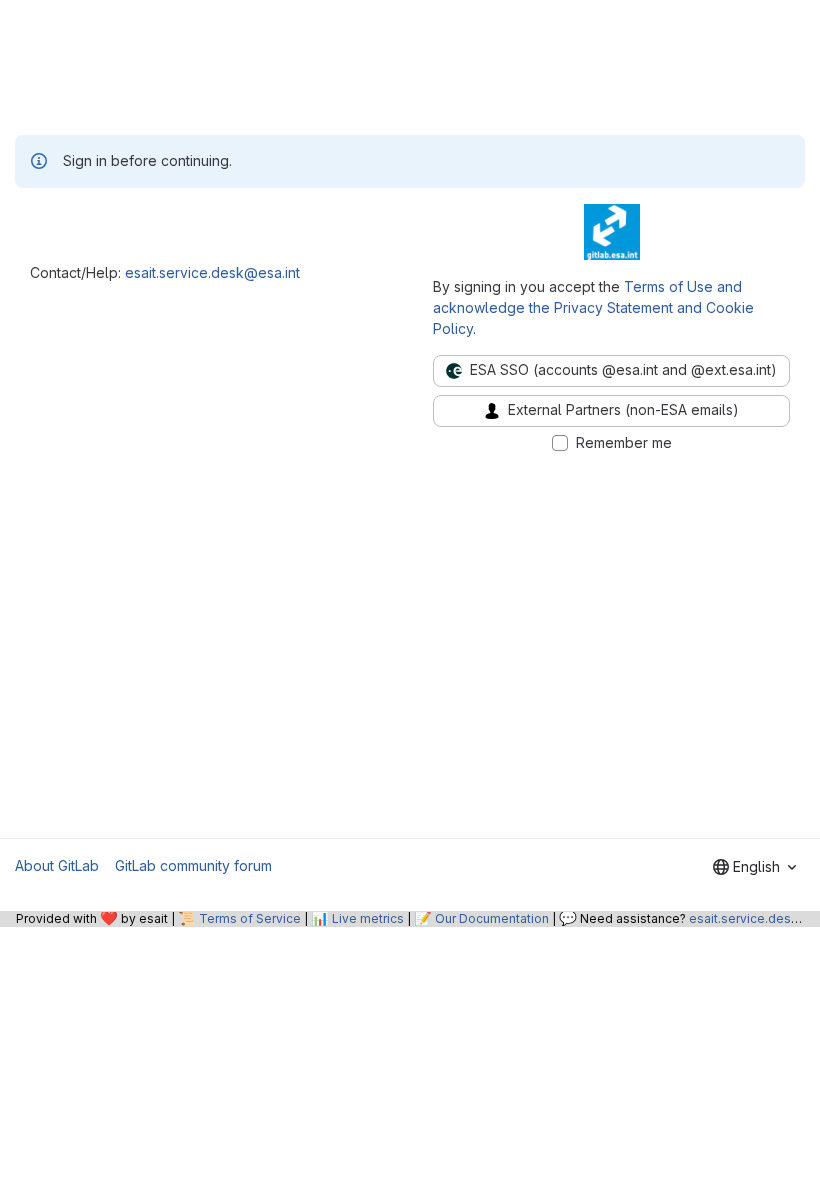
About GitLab (57, 865)
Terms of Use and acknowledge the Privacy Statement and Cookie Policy (593, 307)
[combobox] (754, 867)
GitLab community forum (193, 865)
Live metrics (368, 918)
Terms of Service (250, 918)
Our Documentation (492, 918)
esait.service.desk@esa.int (212, 272)
